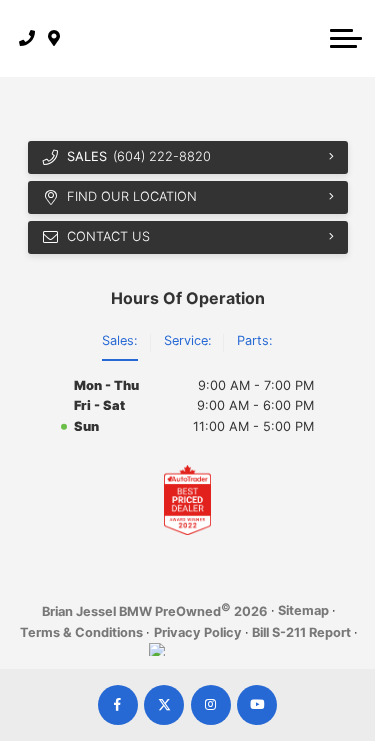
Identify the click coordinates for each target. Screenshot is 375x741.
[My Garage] (309, 38)
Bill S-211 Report (301, 632)
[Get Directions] (54, 38)
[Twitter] (164, 705)
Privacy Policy (198, 632)
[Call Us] (27, 38)
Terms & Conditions (81, 632)
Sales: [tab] (120, 340)
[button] (346, 38)
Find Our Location (132, 196)
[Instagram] (211, 705)
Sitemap (303, 610)
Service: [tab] (188, 340)
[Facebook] (118, 705)
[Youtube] (257, 705)
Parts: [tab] (255, 340)
